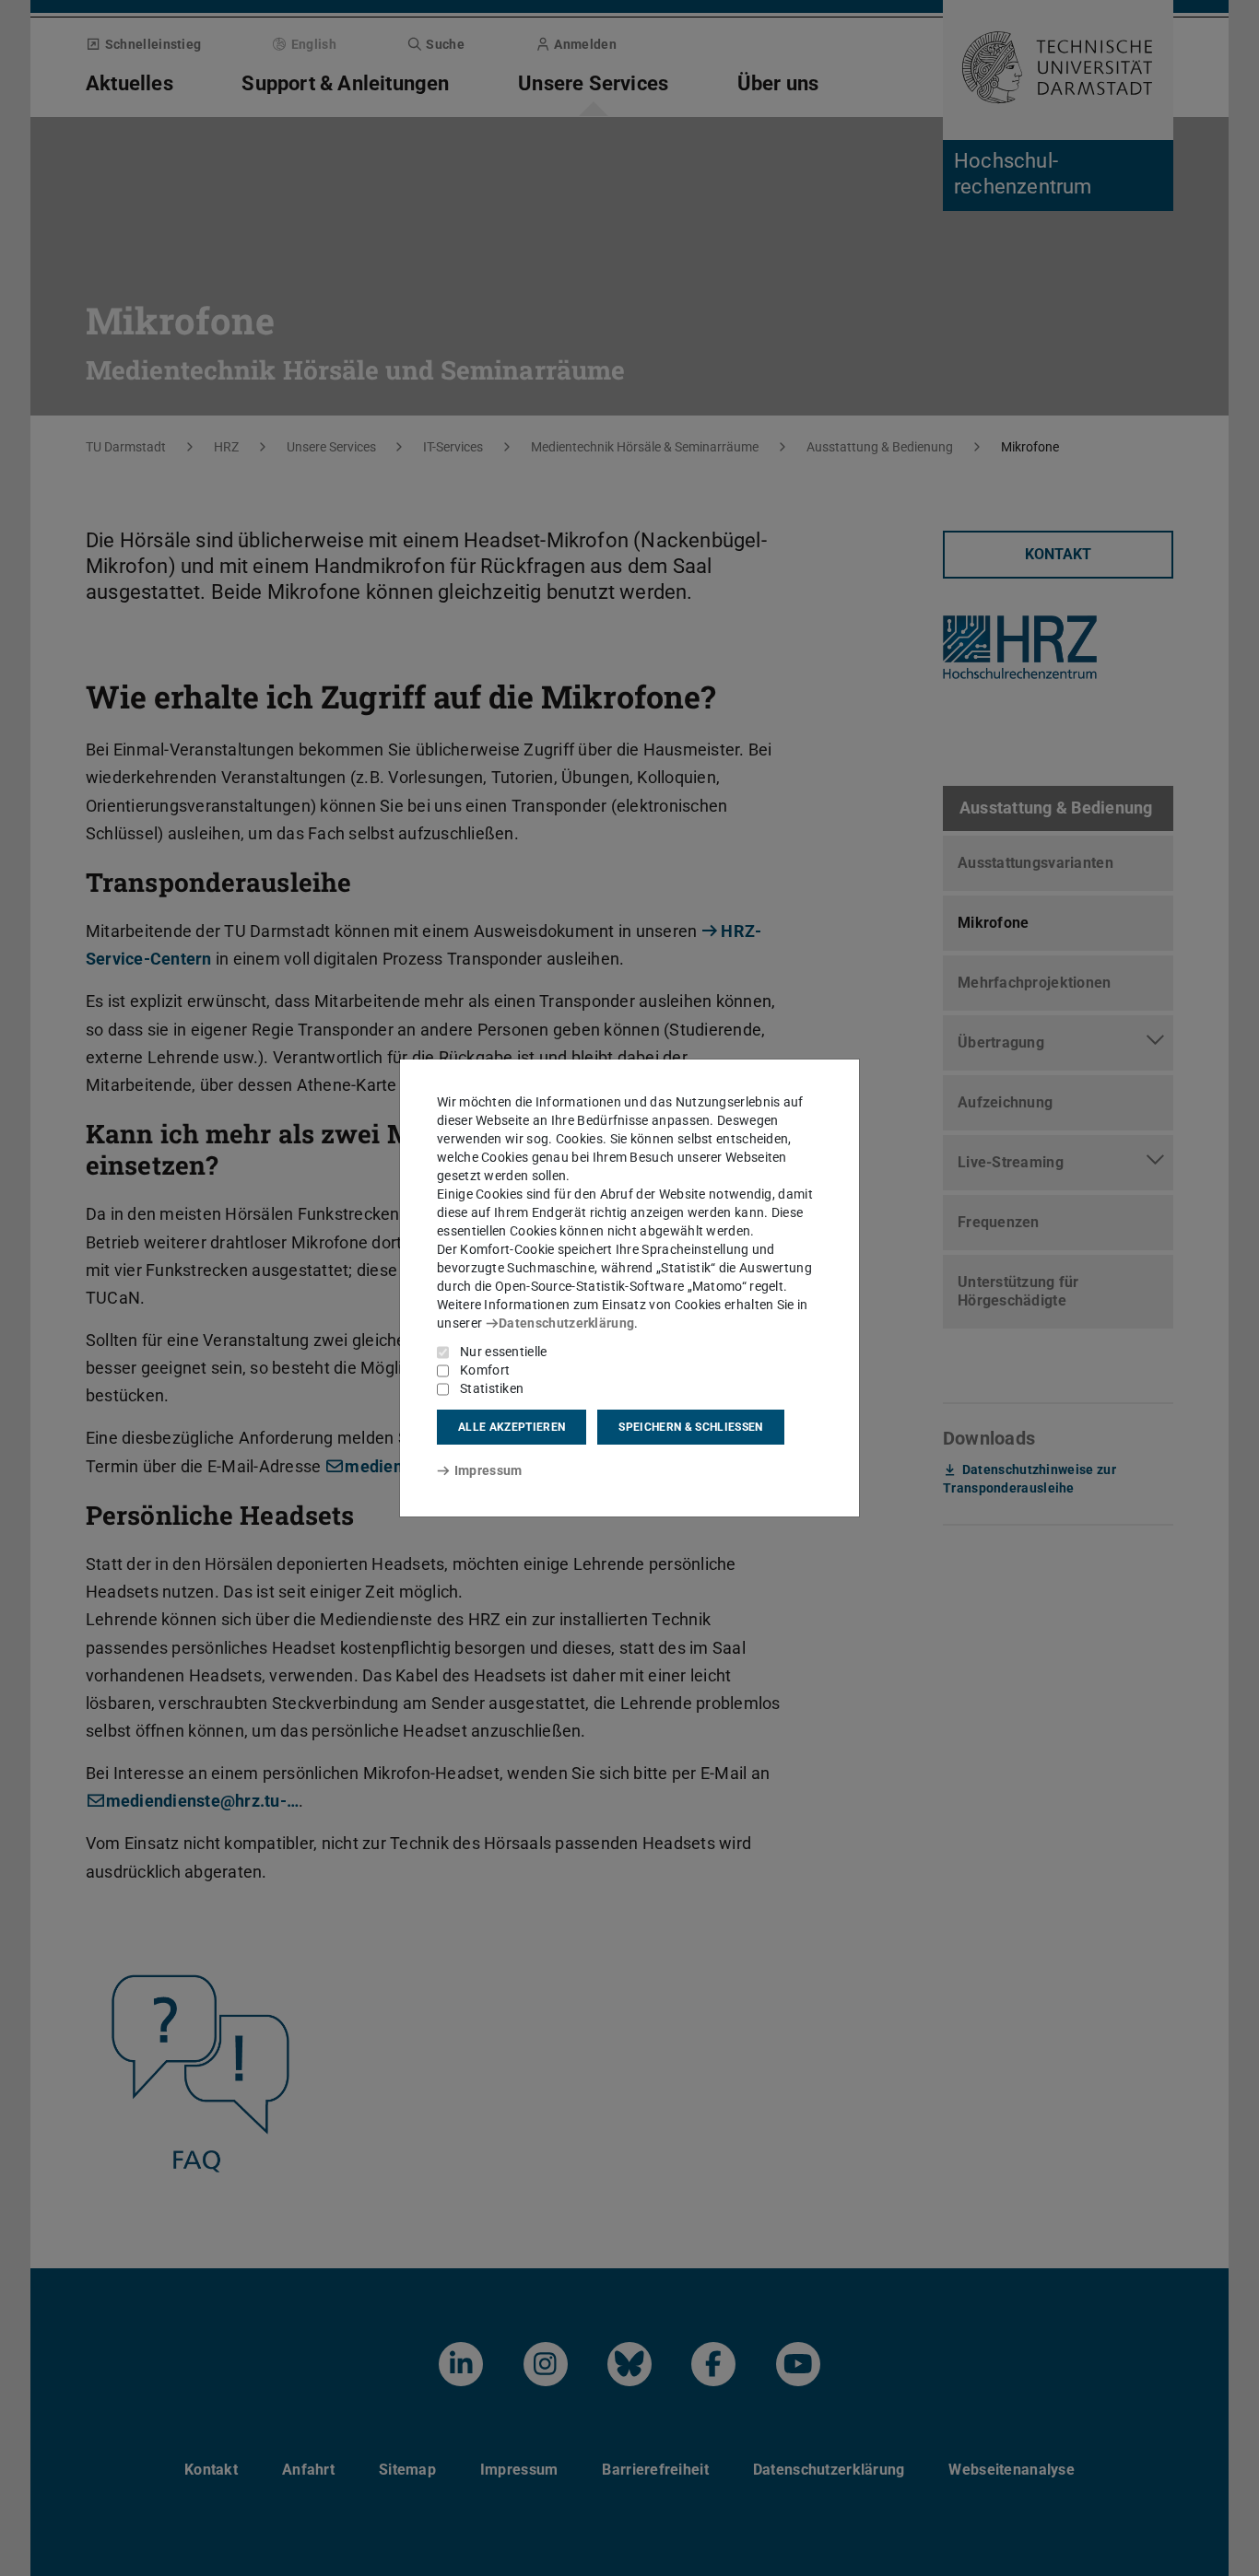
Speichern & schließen (690, 1427)
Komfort (485, 1370)
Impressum (488, 1470)
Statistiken (492, 1388)
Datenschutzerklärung (566, 1323)
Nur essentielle (504, 1352)
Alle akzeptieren (512, 1427)
